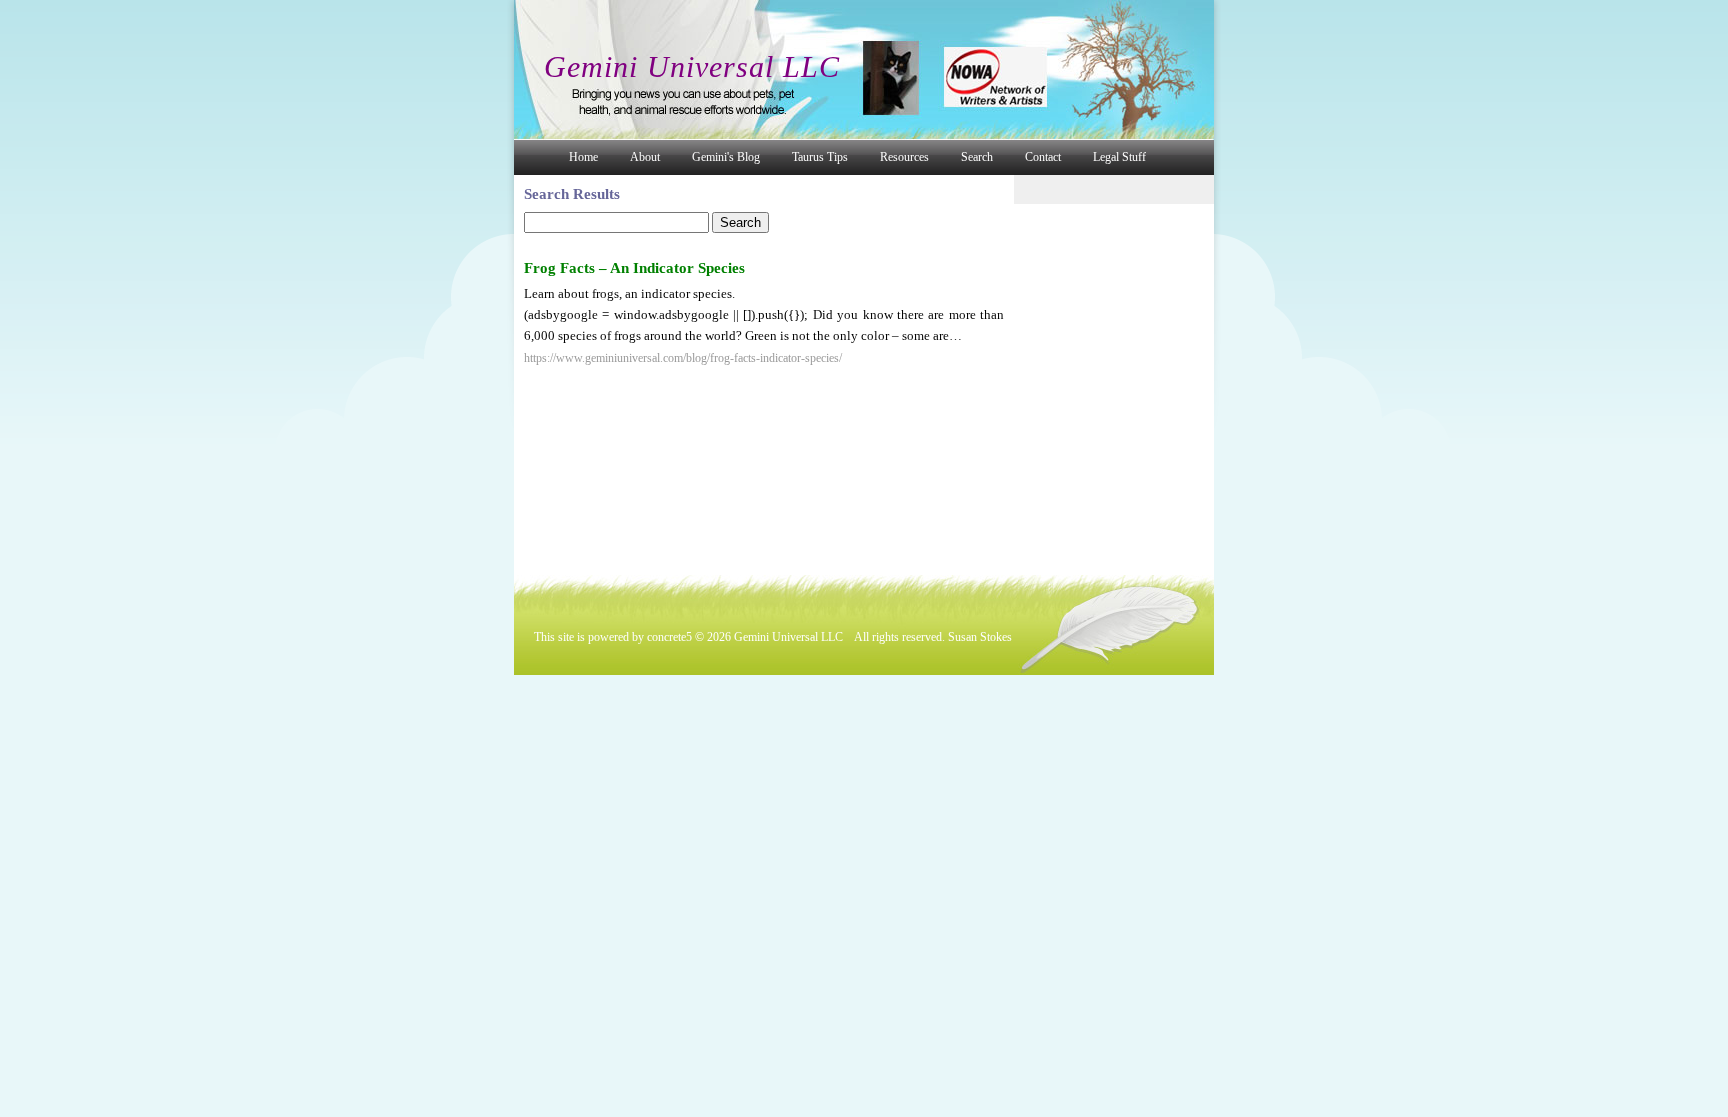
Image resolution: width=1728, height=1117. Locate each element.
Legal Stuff (1119, 157)
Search (977, 157)
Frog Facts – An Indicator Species (634, 268)
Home (583, 157)
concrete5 (669, 637)
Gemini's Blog (726, 157)
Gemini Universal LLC (692, 66)
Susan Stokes (980, 637)
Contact (1043, 157)
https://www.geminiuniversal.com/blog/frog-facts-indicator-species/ (683, 358)
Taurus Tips (820, 157)
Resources (904, 157)
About (645, 157)
